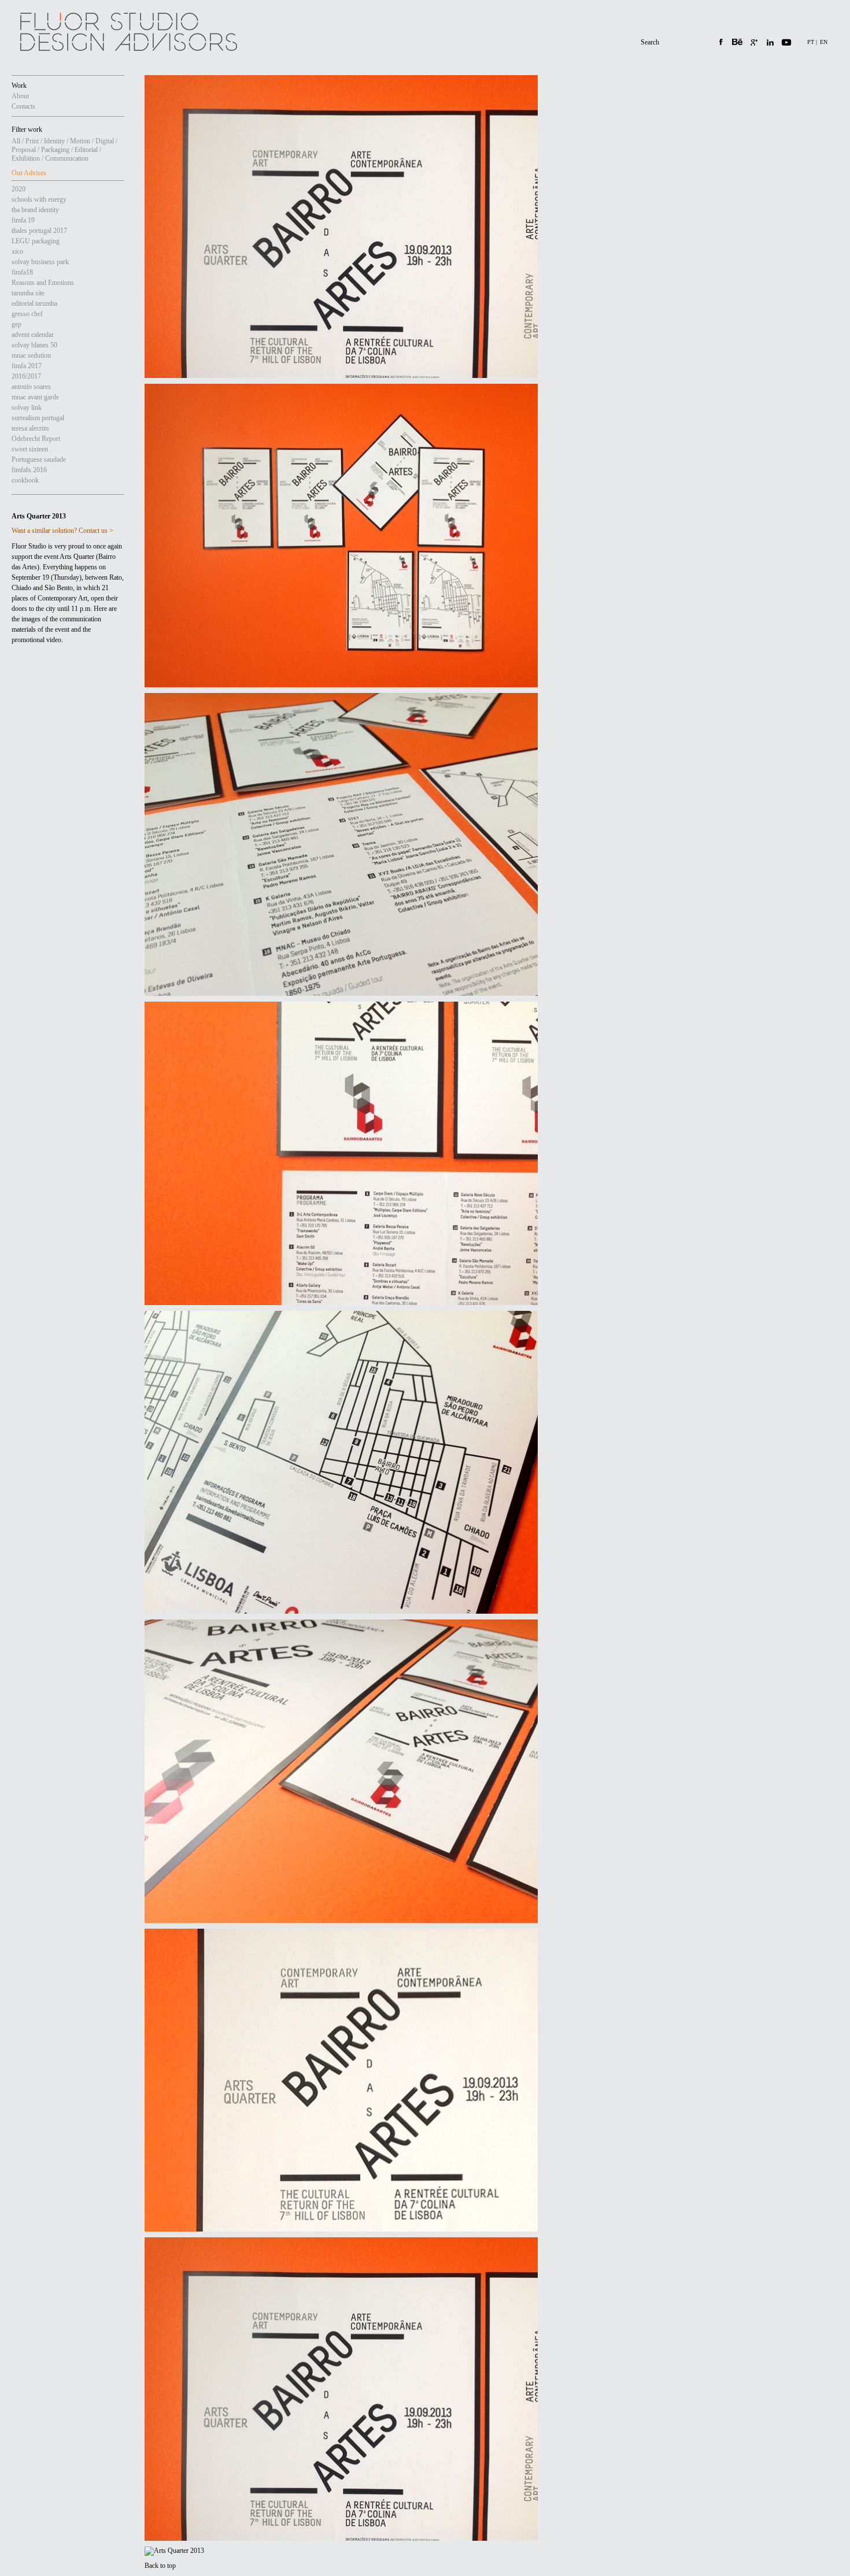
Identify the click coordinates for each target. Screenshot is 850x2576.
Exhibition (26, 158)
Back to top (160, 2566)
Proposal (24, 150)
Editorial (86, 150)
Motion (80, 141)
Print (32, 141)
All (16, 141)
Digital (105, 141)
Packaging (55, 150)
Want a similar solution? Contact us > (62, 531)
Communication (67, 158)
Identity (54, 141)
